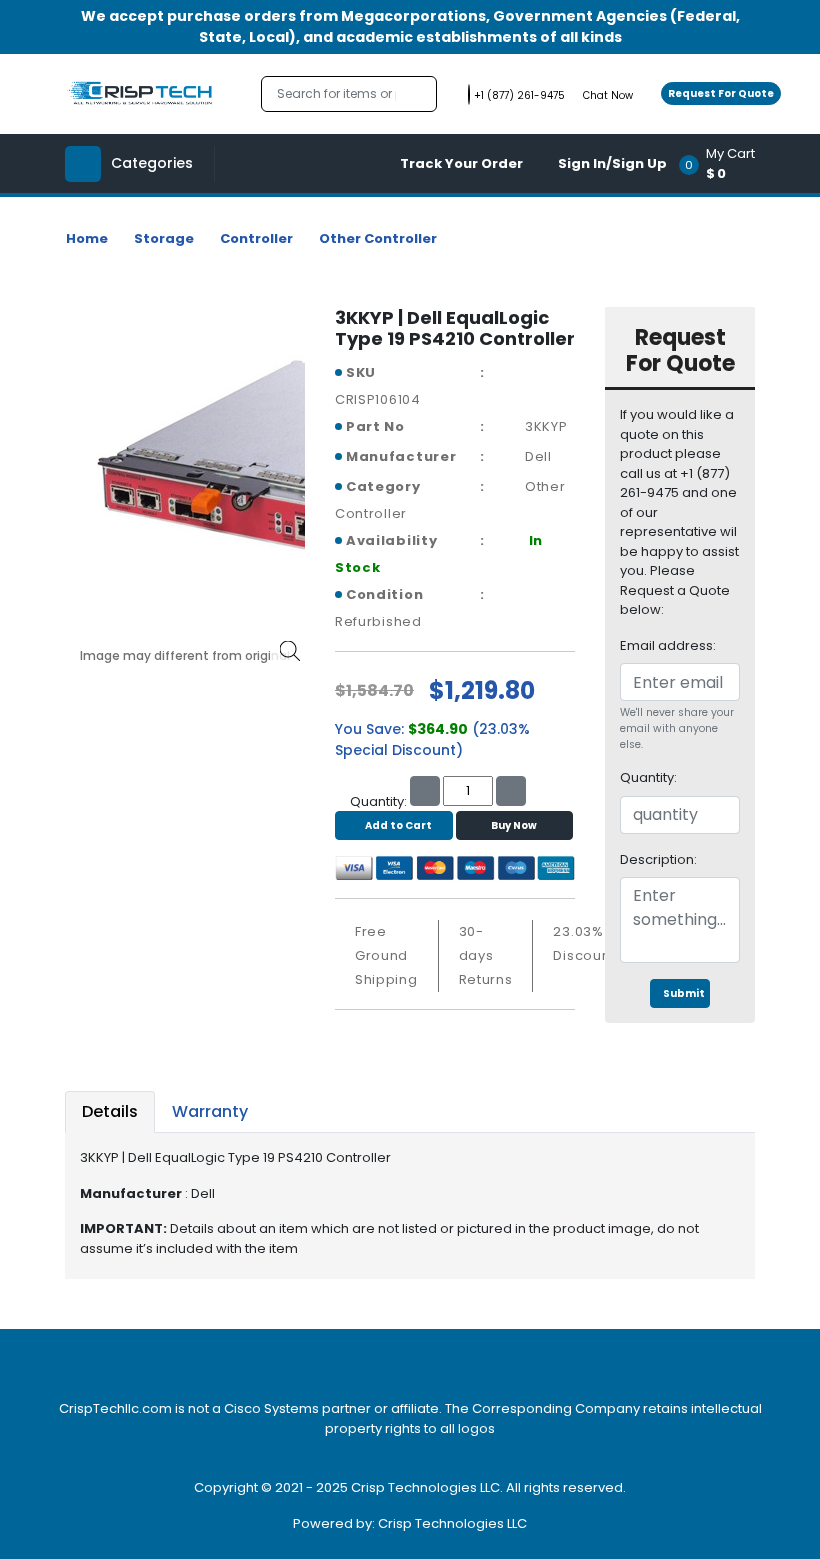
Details (110, 1111)
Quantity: (648, 777)
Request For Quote (721, 93)
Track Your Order (461, 163)
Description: (658, 859)
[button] (723, 163)
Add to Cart (398, 825)
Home (87, 238)
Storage (164, 238)
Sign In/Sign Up (612, 163)
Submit (684, 993)
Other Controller (378, 238)
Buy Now (514, 825)
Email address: (668, 645)
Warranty (210, 1111)
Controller (256, 238)
